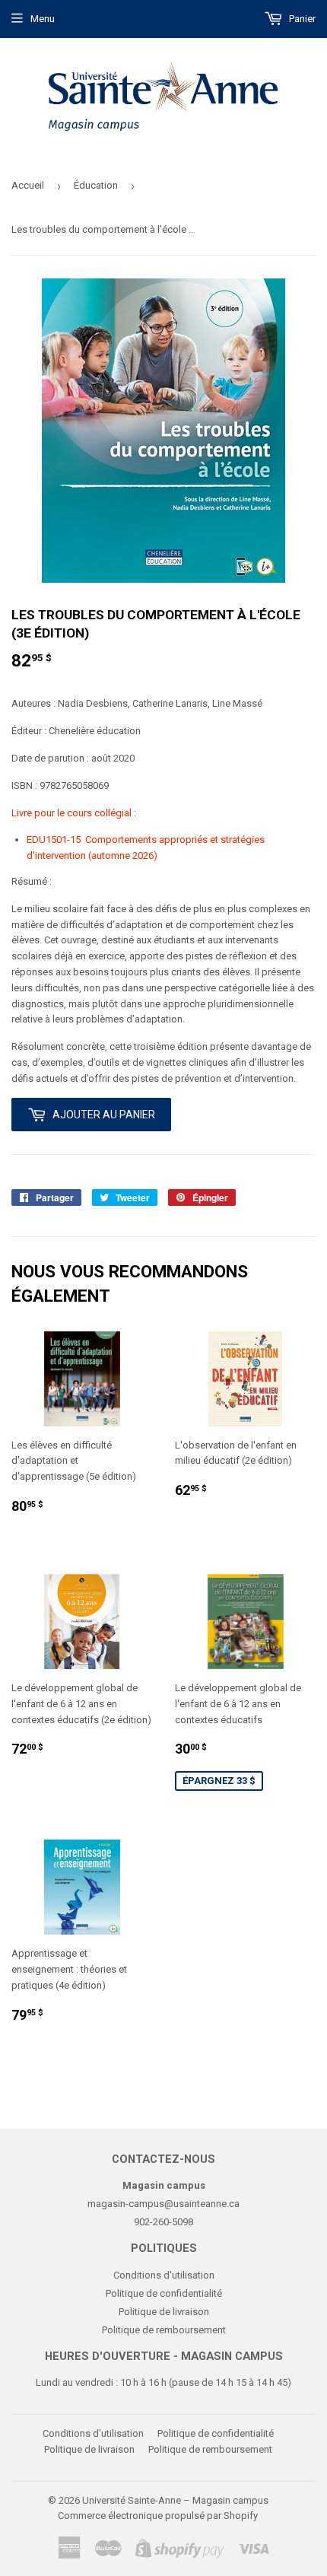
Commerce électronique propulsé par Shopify (158, 2516)
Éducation (96, 185)
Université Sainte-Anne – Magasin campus (175, 2500)
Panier (301, 19)
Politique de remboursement (164, 2330)
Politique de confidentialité (164, 2293)
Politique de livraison (164, 2312)
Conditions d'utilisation (164, 2275)
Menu (43, 19)
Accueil (28, 185)
